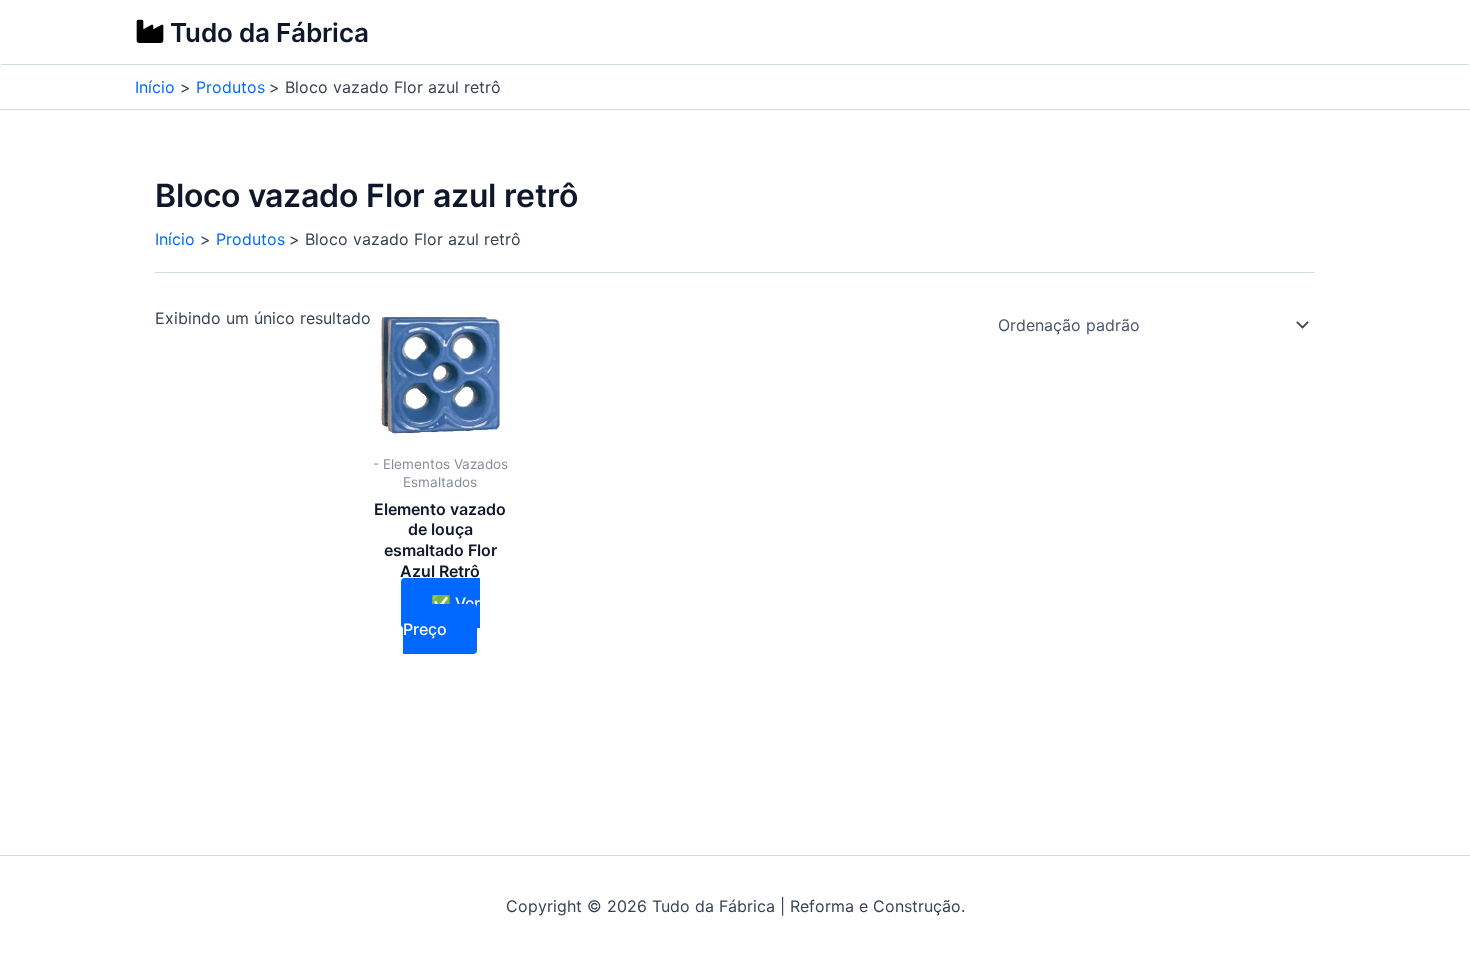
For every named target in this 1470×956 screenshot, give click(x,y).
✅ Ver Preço (441, 616)
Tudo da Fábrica (269, 32)
